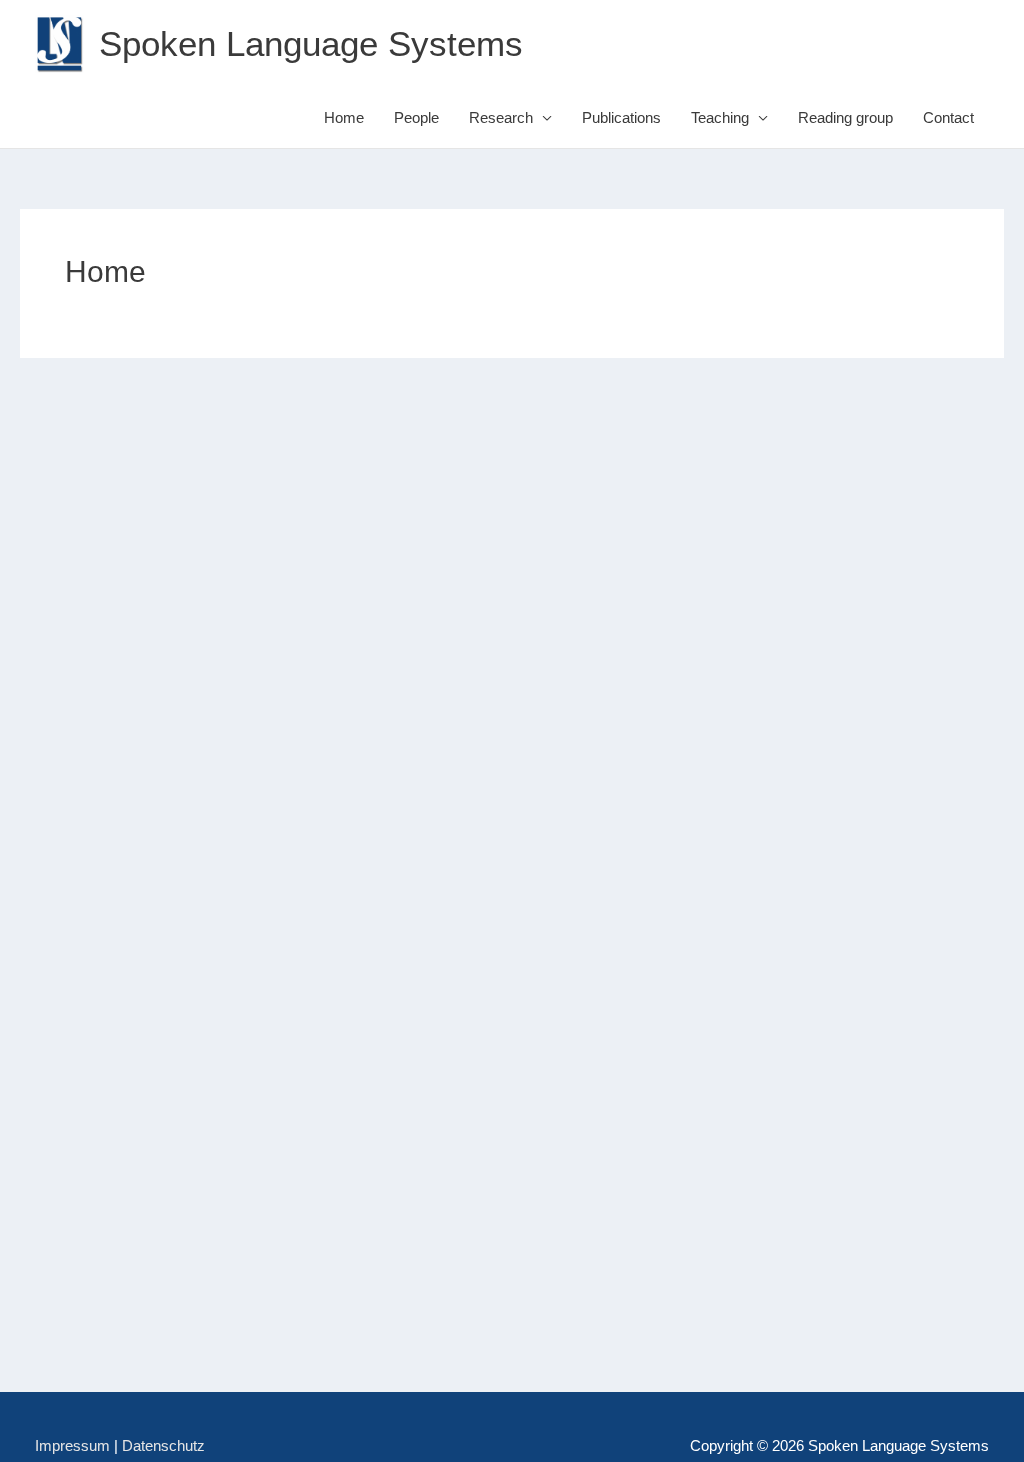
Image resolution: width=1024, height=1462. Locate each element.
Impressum (72, 1445)
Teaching (720, 117)
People (416, 117)
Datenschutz (163, 1445)
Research (501, 117)
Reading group (845, 117)
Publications (621, 117)
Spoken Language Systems (311, 43)
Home (344, 117)
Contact (948, 117)
